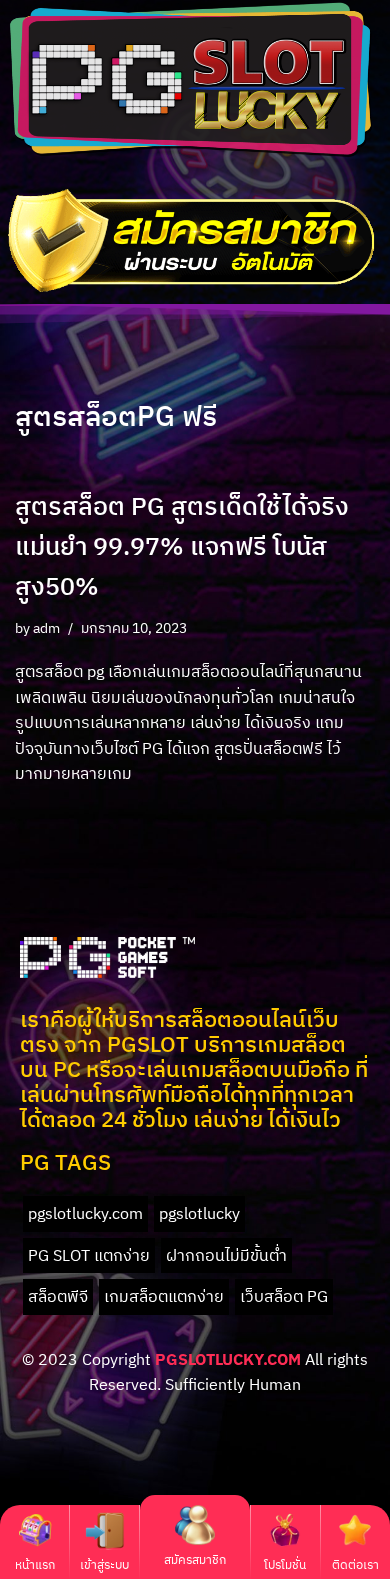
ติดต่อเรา (355, 1564)
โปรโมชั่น (285, 1564)
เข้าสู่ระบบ (104, 1564)
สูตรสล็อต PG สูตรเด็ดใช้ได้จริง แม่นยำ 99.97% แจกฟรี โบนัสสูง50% (182, 545)
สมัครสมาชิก (195, 1559)
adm (46, 627)
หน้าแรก (35, 1564)
